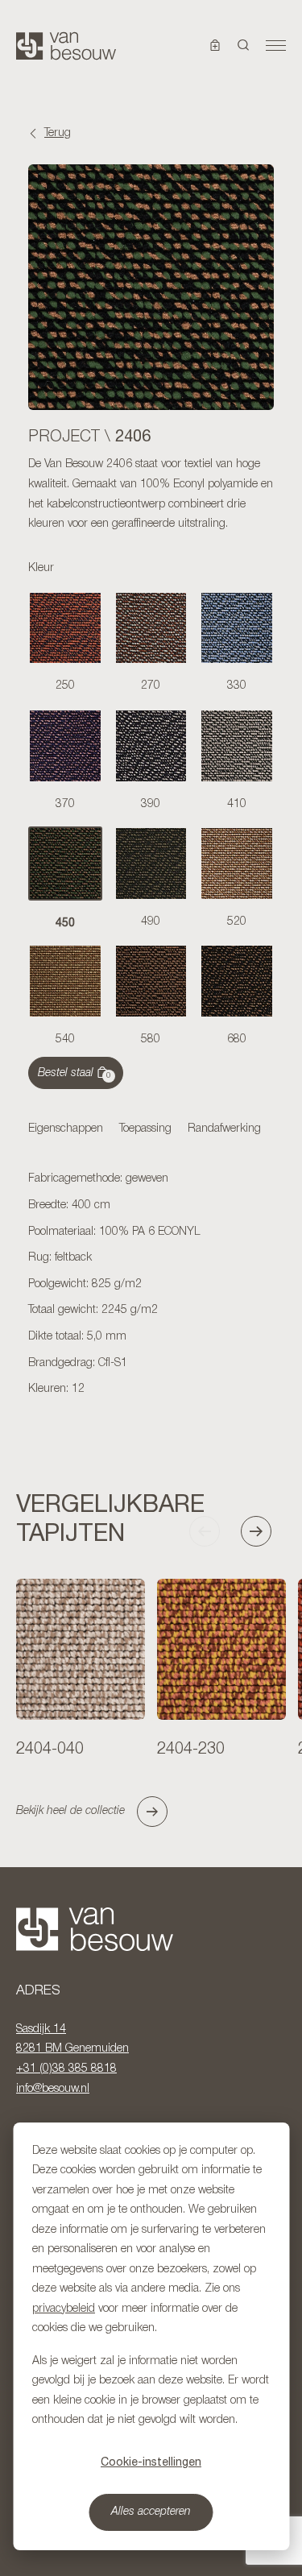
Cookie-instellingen (151, 2462)
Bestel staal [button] (74, 1074)
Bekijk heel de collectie (70, 1811)
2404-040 (50, 1750)
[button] (244, 46)
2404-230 (191, 1750)
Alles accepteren (151, 2512)
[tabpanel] (151, 1285)
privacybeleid (64, 2309)
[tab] (66, 1130)
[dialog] (151, 2336)
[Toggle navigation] (276, 46)
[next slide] (263, 1531)
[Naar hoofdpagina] (66, 46)
